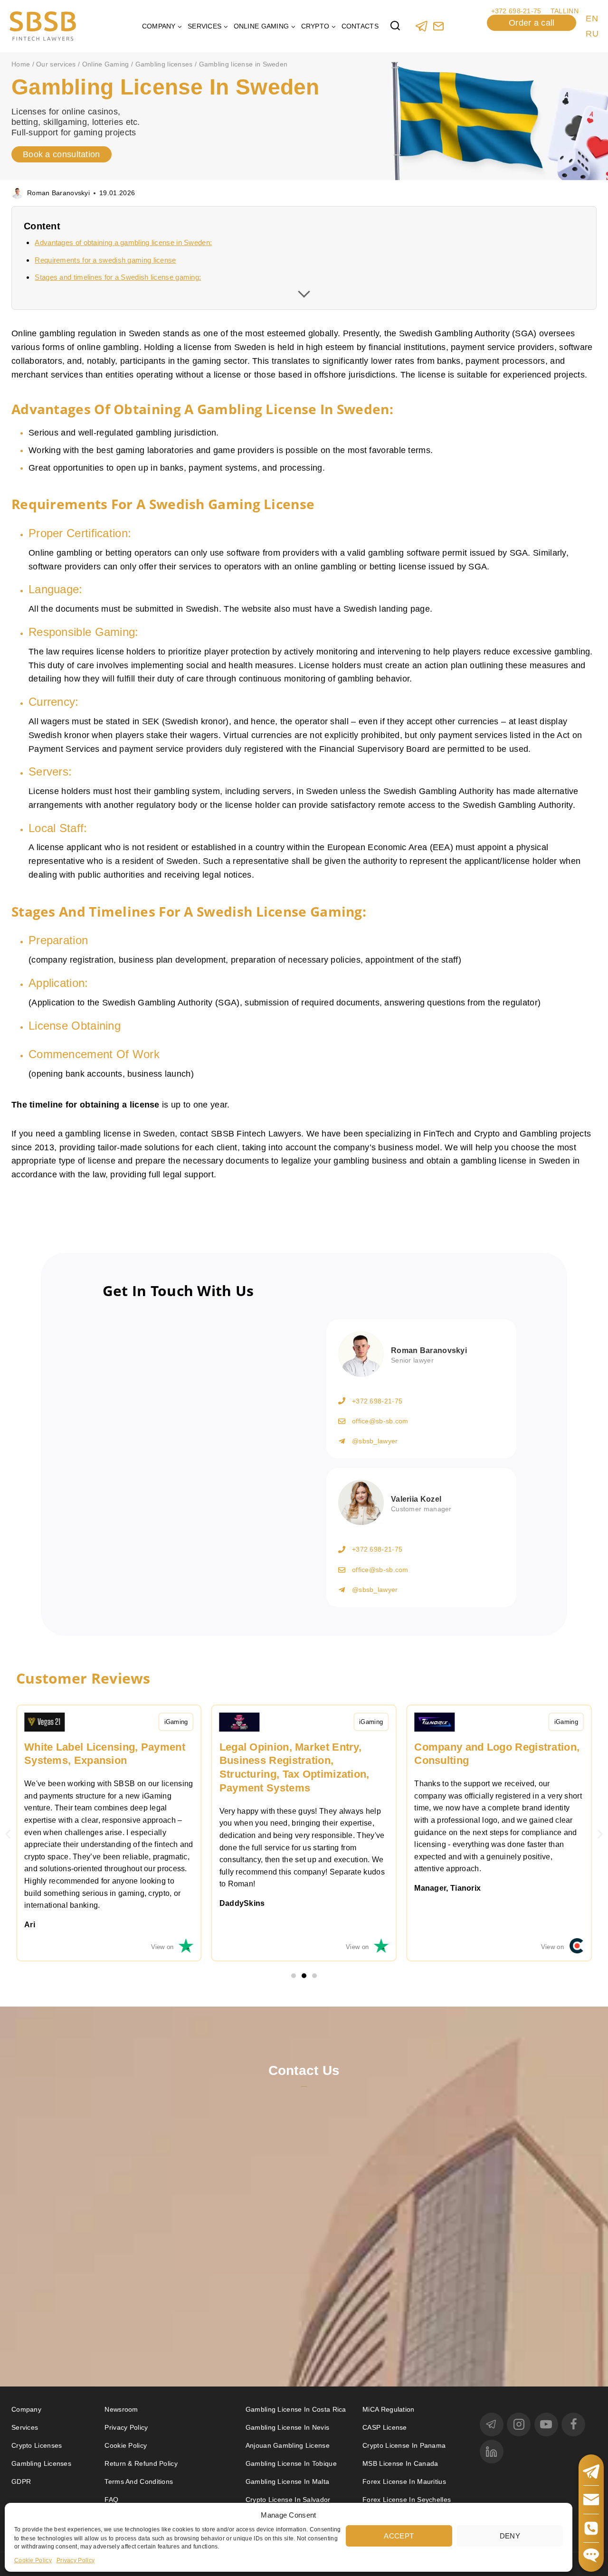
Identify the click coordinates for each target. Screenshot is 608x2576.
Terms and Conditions (140, 2481)
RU (592, 34)
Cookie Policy (33, 2560)
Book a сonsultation (62, 154)
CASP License (385, 2427)
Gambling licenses (41, 2463)
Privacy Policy (76, 2560)
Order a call (532, 23)
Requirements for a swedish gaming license (105, 260)
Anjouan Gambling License (288, 2445)
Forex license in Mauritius (404, 2481)
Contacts (360, 26)
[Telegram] (422, 26)
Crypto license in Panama (404, 2445)
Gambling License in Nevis (288, 2427)
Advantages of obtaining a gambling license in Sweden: (123, 242)
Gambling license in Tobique (291, 2463)
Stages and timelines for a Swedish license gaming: (118, 277)
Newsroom (121, 2409)
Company (26, 2409)
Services (25, 2427)
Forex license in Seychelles (407, 2500)
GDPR (21, 2481)
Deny (510, 2535)
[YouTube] (546, 2424)
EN (592, 19)
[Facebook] (573, 2424)
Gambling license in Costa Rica (296, 2409)
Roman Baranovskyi (58, 193)
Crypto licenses (37, 2445)
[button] (8, 1834)
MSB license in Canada (400, 2463)
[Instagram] (519, 2424)
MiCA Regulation (389, 2409)
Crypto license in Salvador (288, 2500)
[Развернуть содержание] (304, 292)
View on (162, 1947)
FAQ (111, 2500)
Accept (399, 2535)
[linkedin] (492, 2452)
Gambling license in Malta (288, 2481)
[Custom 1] (438, 26)
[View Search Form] (395, 26)
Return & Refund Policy (141, 2463)
